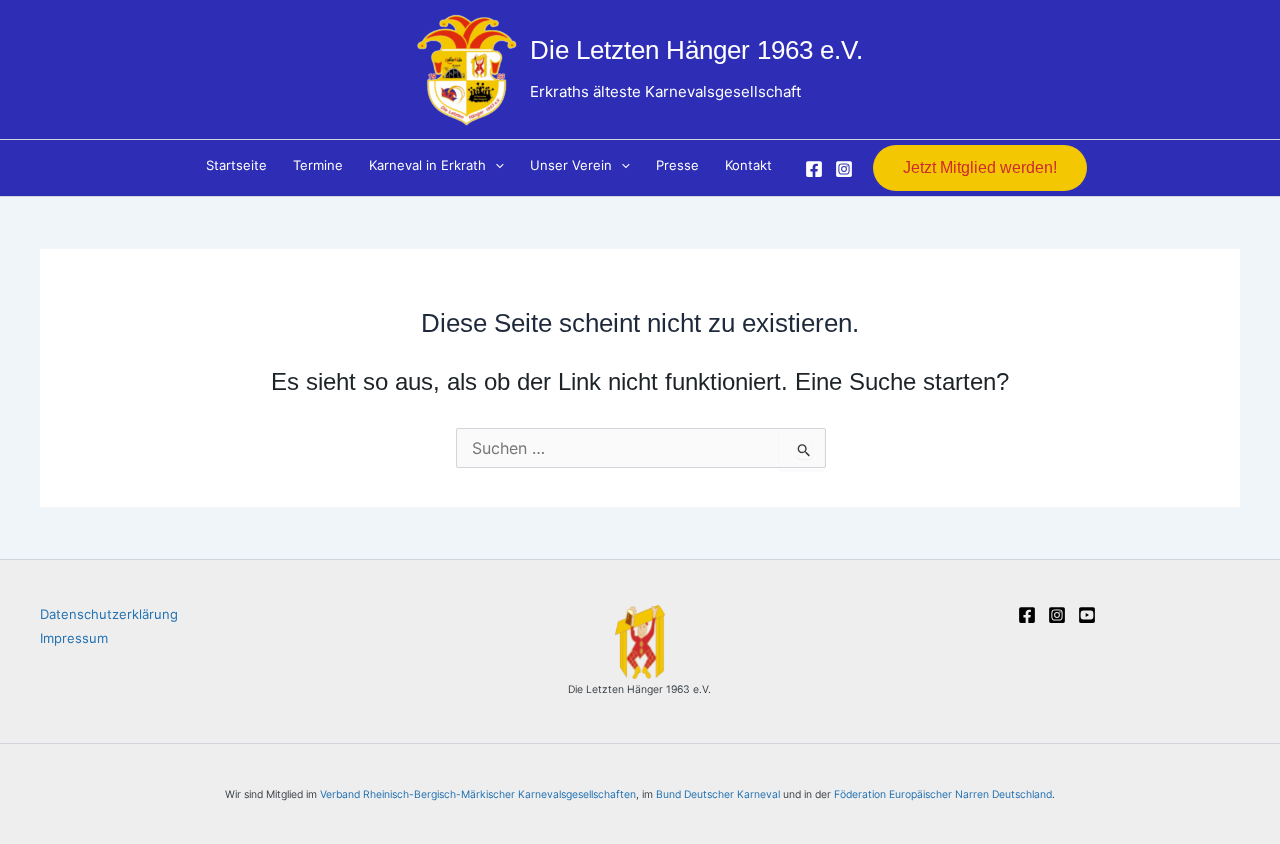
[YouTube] (1087, 615)
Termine (318, 165)
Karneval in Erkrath (427, 165)
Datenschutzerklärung (109, 614)
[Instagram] (844, 169)
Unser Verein (571, 165)
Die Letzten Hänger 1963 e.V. (696, 50)
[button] (495, 165)
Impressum (74, 638)
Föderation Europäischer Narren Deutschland (943, 794)
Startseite (236, 165)
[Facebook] (814, 169)
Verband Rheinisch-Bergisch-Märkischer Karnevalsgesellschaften (478, 794)
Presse (677, 165)
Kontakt (748, 165)
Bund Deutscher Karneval (718, 794)
